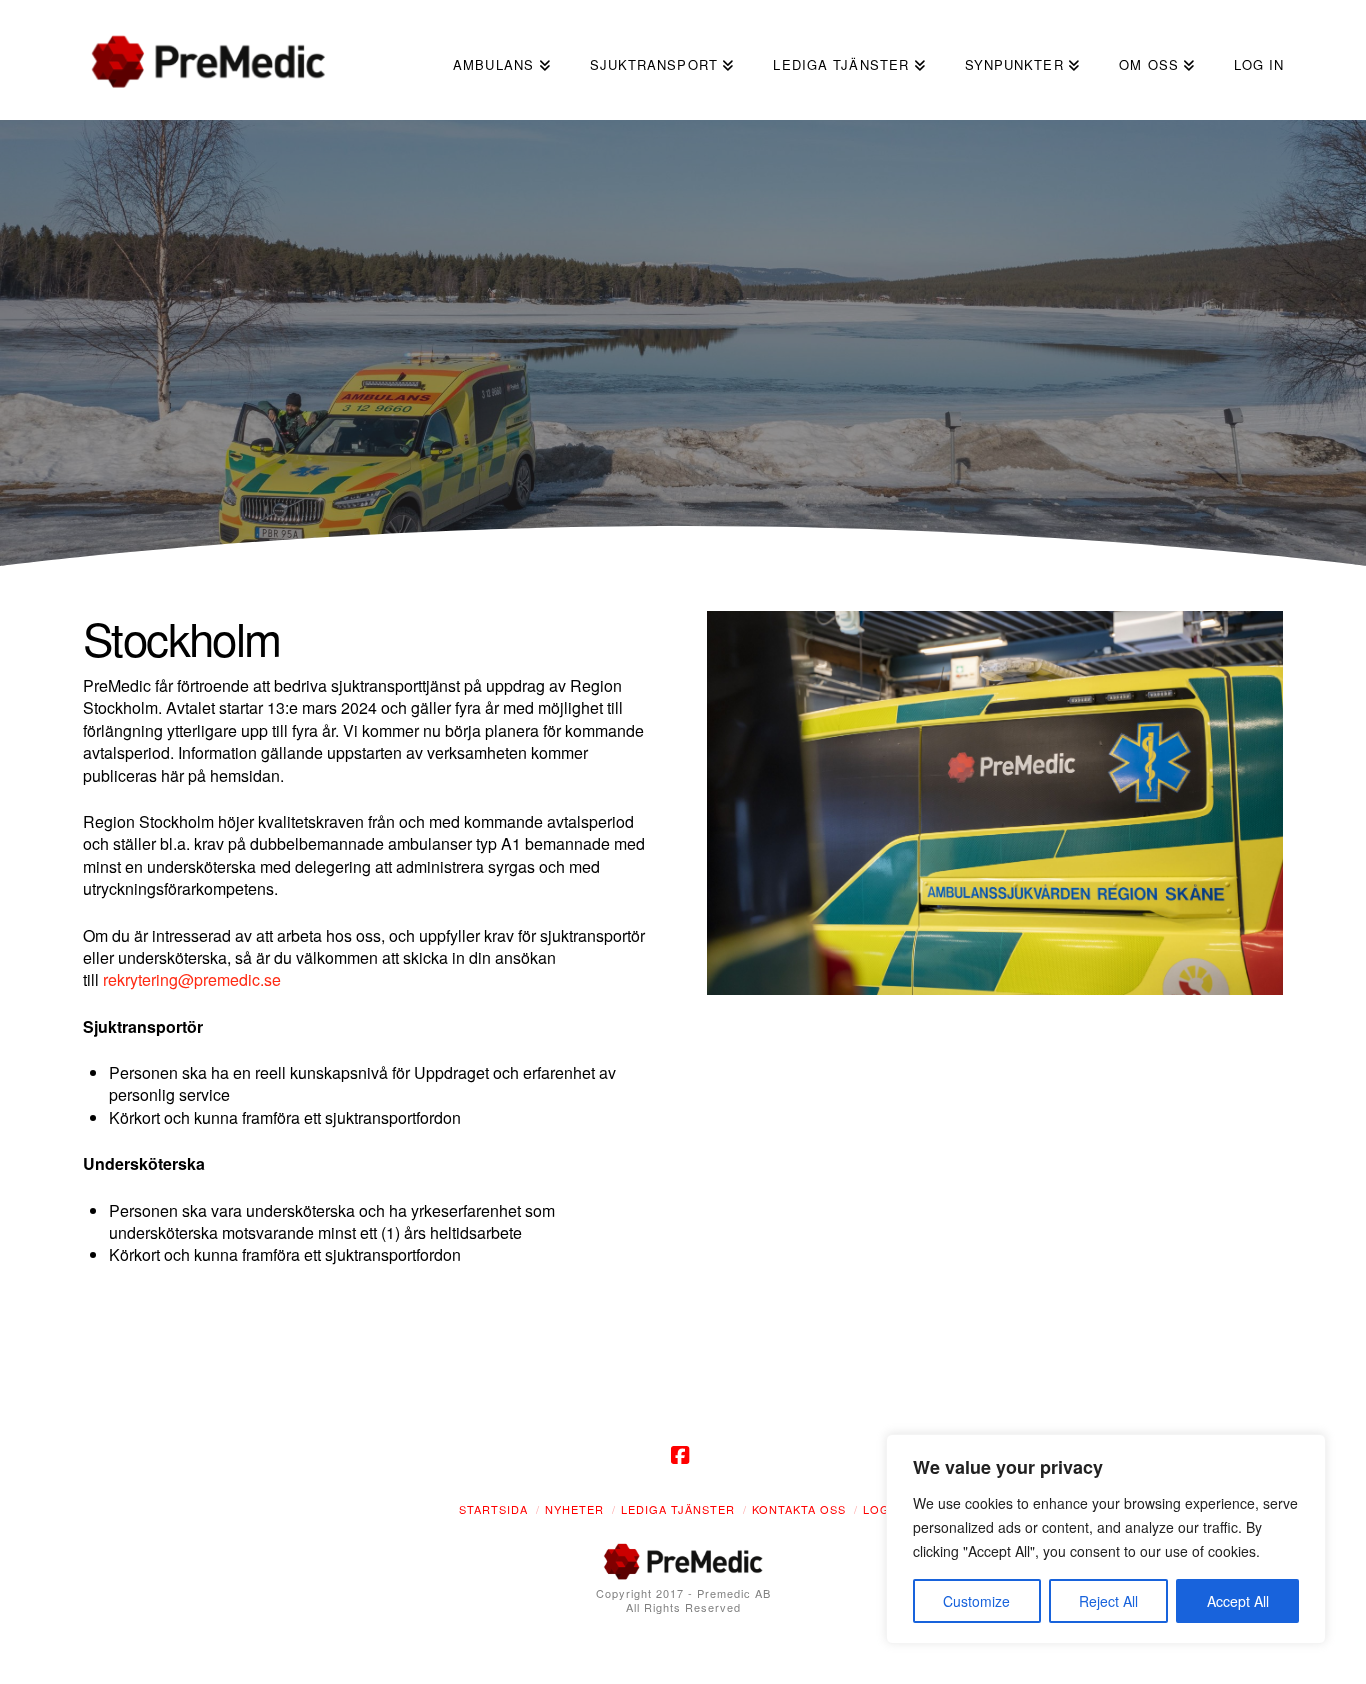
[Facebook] (683, 1455)
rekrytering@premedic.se (192, 979)
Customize (976, 1601)
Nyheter (574, 1509)
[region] (1106, 1539)
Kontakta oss (799, 1509)
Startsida (493, 1509)
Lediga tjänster (678, 1509)
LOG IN (885, 1509)
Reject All (1108, 1601)
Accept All (1238, 1601)
